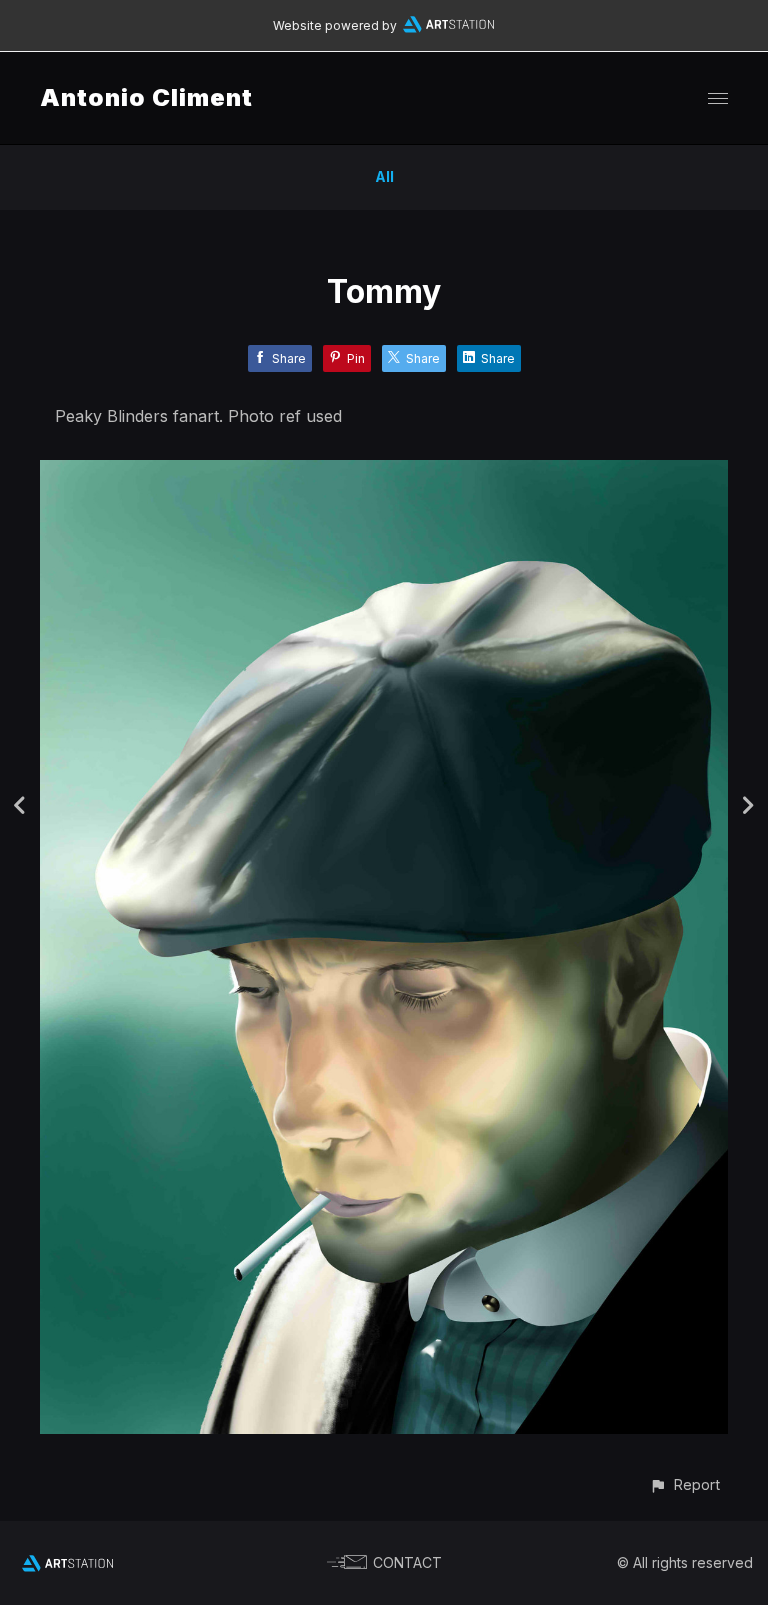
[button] (684, 1484)
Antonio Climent (146, 97)
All (384, 176)
